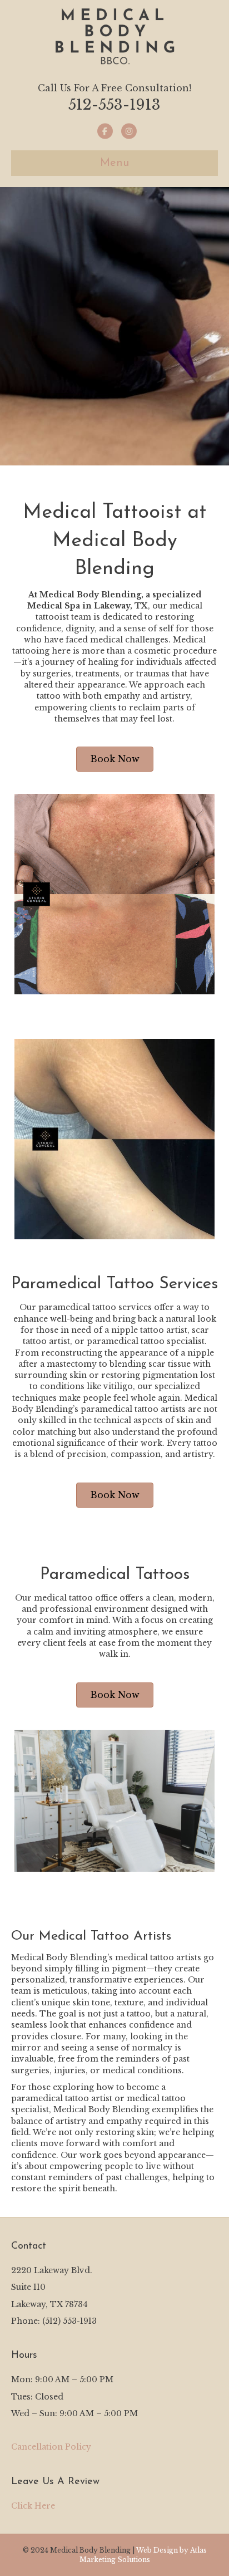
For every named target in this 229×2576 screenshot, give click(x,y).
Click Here (33, 2506)
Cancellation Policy (51, 2447)
